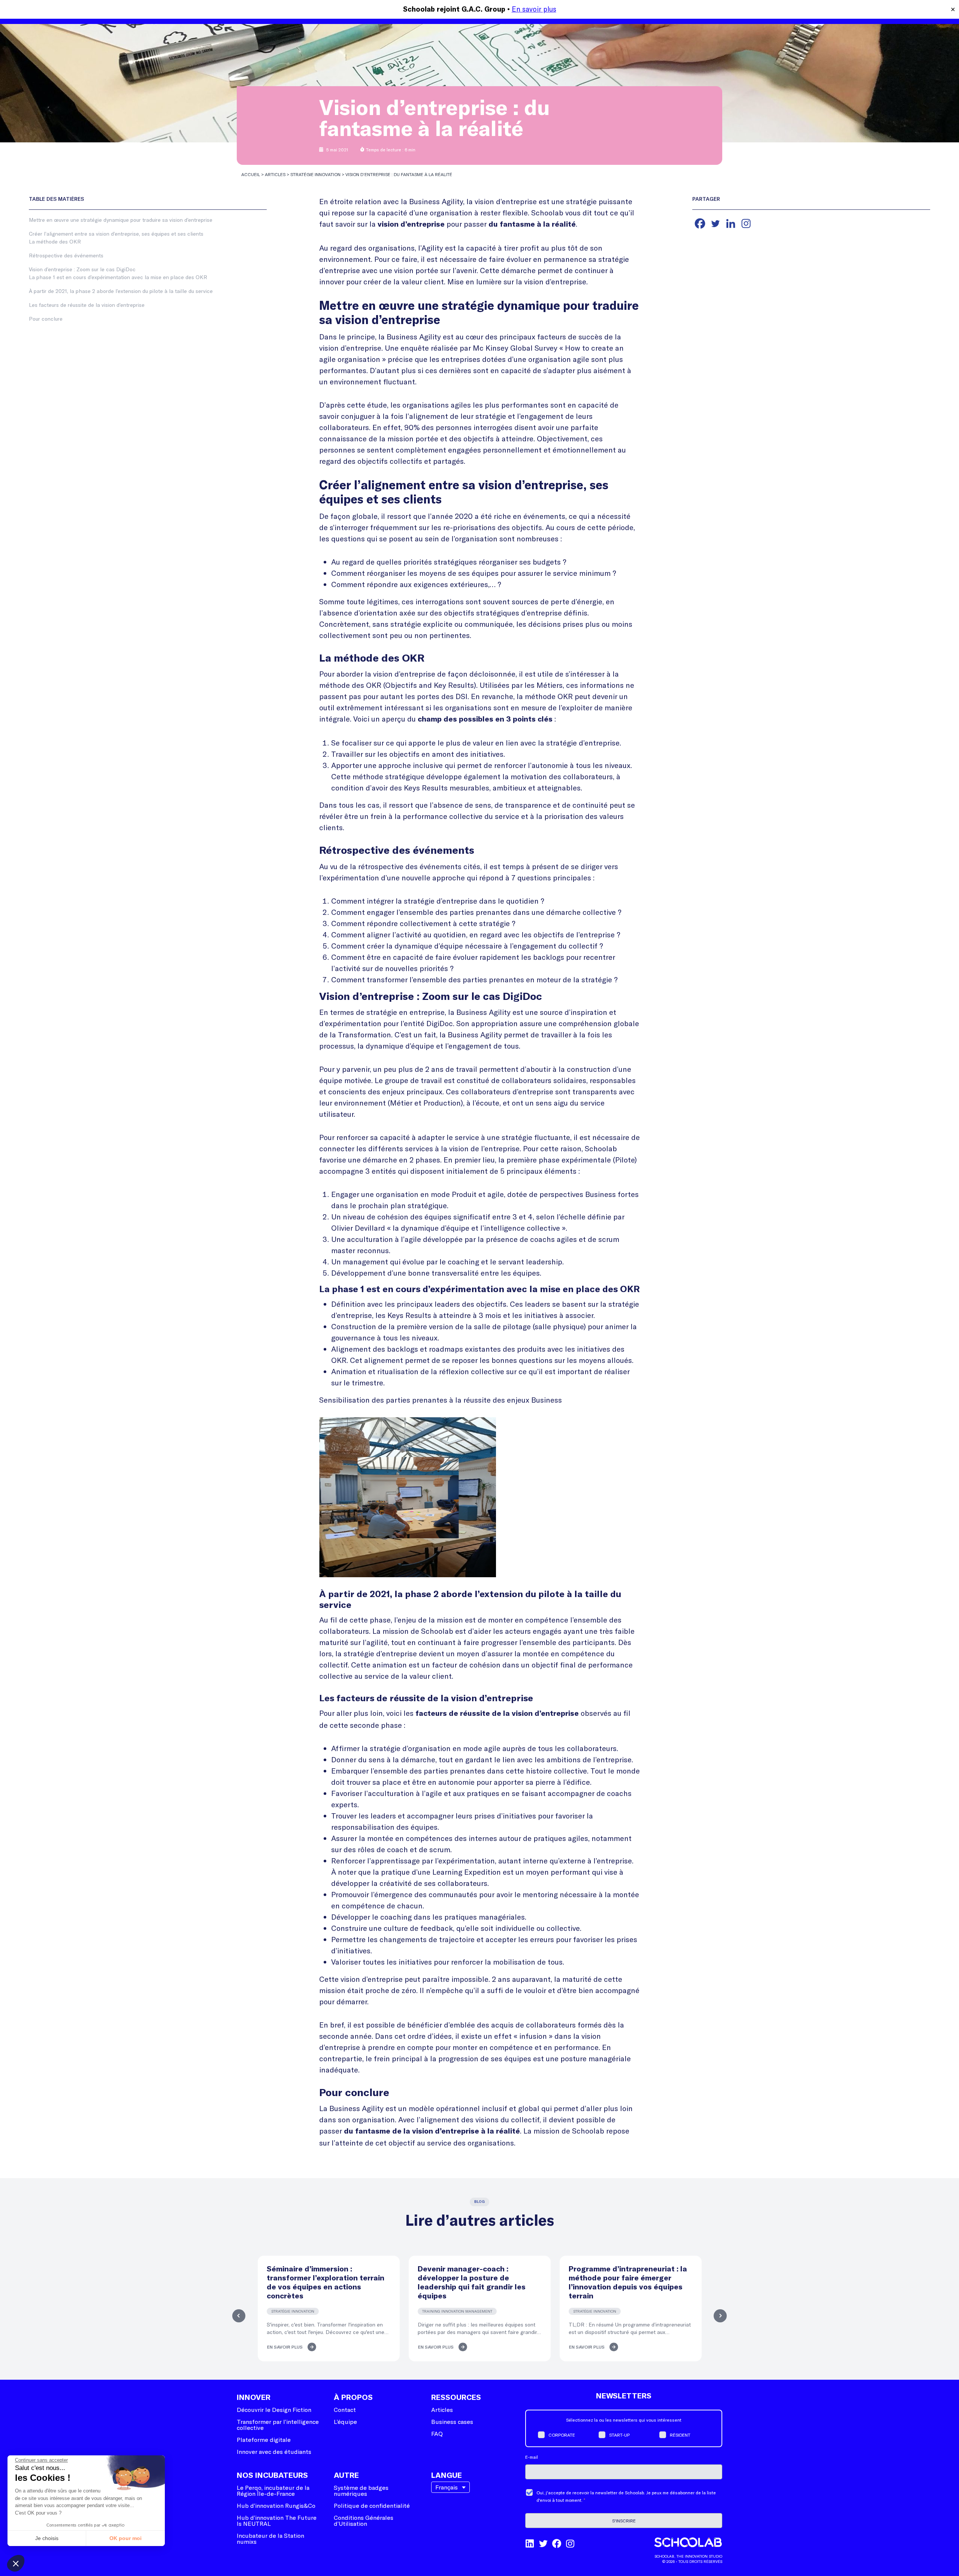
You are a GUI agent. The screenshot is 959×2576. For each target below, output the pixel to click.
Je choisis (47, 2538)
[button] (16, 2563)
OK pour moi (125, 2538)
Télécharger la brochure (479, 1356)
